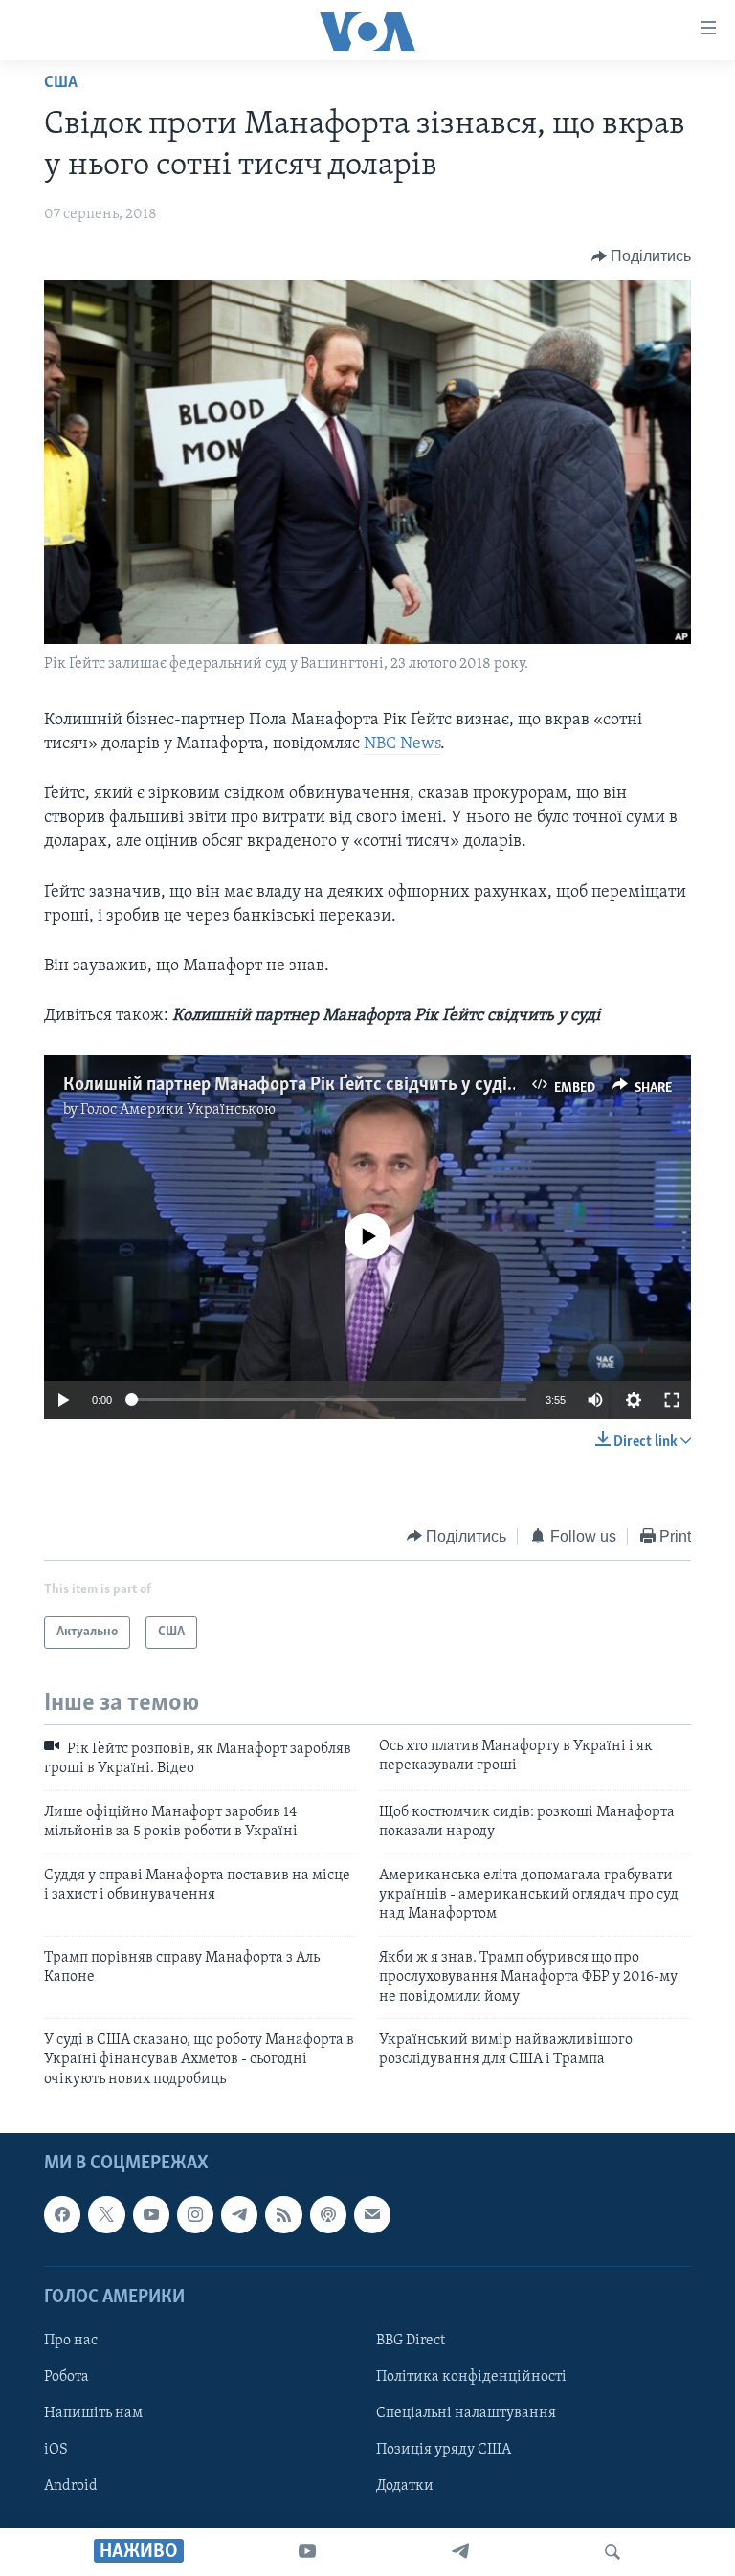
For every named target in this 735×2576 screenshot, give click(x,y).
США (61, 83)
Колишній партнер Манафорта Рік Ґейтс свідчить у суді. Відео (312, 1085)
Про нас (71, 2341)
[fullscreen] (672, 1400)
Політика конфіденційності (471, 2377)
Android (71, 2486)
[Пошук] (612, 2552)
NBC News (402, 744)
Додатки (405, 2486)
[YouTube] (307, 2552)
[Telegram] (460, 2552)
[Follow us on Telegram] (239, 2214)
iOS (56, 2450)
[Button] (642, 256)
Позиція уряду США (444, 2450)
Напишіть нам (93, 2413)
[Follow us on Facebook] (62, 2214)
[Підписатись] (372, 2214)
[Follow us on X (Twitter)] (106, 2214)
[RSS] (283, 2214)
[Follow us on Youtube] (151, 2214)
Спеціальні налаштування (466, 2413)
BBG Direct (411, 2341)
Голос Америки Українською (178, 1110)
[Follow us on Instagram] (195, 2214)
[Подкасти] (328, 2214)
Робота (67, 2377)
